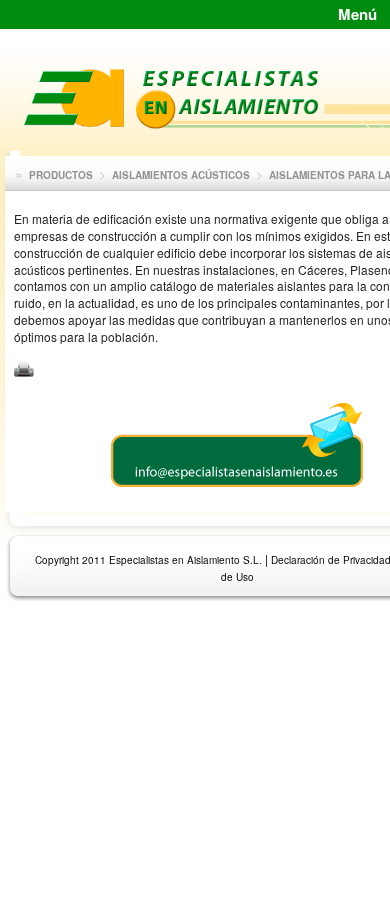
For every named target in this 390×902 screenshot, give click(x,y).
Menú (357, 14)
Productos (61, 175)
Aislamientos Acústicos (181, 175)
